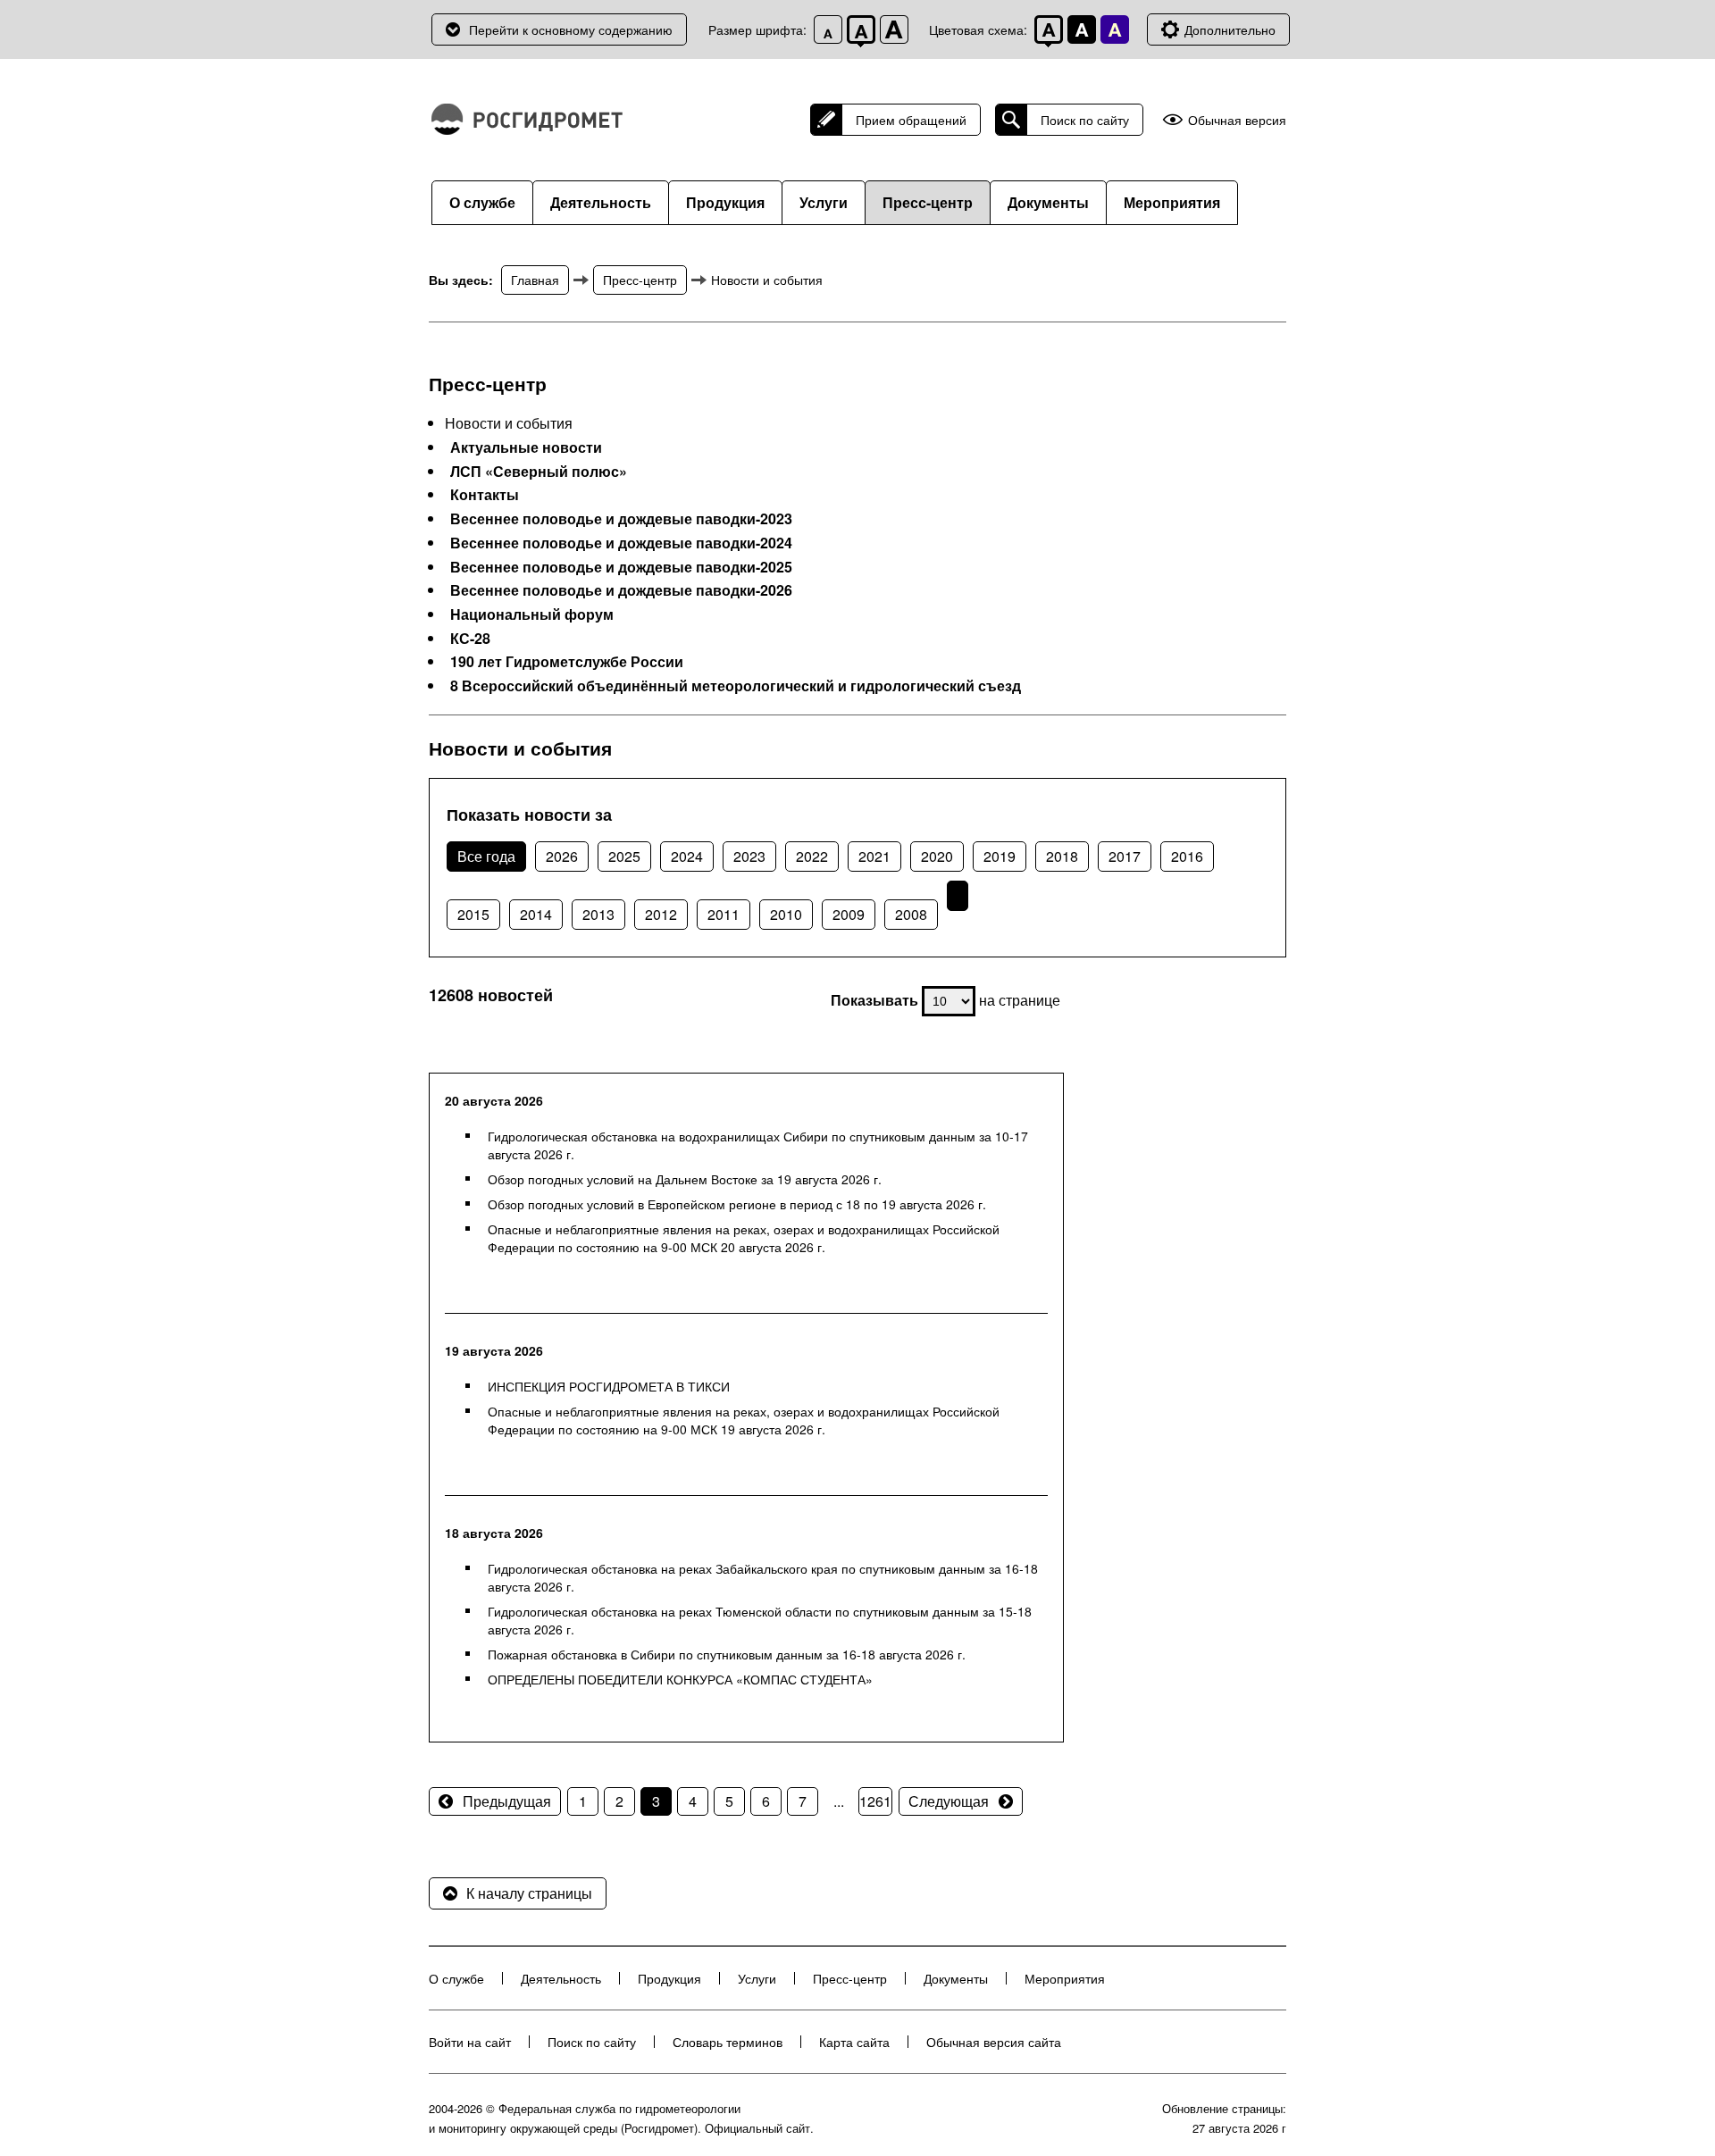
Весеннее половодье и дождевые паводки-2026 (621, 590)
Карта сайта (854, 2042)
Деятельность (601, 202)
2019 (1000, 856)
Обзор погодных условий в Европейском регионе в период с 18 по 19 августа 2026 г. (737, 1204)
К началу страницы (529, 1893)
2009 (849, 914)
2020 (937, 856)
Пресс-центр (928, 202)
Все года (486, 856)
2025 (624, 856)
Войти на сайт (470, 2042)
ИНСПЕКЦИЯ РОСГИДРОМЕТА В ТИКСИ (609, 1386)
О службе (482, 202)
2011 (724, 914)
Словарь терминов (728, 2042)
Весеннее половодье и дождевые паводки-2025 (621, 567)
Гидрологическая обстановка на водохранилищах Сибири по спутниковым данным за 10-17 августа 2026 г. (758, 1145)
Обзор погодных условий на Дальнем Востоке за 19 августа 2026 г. (685, 1179)
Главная (535, 280)
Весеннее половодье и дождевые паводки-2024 (621, 543)
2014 (536, 914)
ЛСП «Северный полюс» (539, 472)
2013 (598, 914)
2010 (786, 914)
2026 (562, 856)
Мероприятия (1172, 202)
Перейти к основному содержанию (571, 29)
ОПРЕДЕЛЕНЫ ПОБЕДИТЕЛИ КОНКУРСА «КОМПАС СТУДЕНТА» (680, 1679)
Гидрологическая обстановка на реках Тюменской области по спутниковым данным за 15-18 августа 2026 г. (760, 1620)
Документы (1048, 202)
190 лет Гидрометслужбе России (567, 662)
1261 (875, 1801)
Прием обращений (911, 120)
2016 (1187, 856)
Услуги (824, 202)
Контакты (485, 495)
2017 (1125, 856)
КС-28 (470, 639)
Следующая (949, 1801)
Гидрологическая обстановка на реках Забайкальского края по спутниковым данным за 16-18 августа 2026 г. (763, 1577)
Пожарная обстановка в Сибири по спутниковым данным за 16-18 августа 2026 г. (727, 1654)
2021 (874, 856)
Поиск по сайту (1085, 120)
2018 (1062, 856)
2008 (911, 914)
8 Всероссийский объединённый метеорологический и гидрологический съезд (736, 686)
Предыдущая (507, 1801)
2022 (812, 856)
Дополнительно (1230, 29)
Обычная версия (1237, 120)
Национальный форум (532, 614)
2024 (687, 856)
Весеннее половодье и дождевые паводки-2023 (621, 519)
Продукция (725, 202)
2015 (473, 914)
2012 (661, 914)
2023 (749, 856)
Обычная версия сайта (994, 2042)
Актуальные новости (526, 447)
